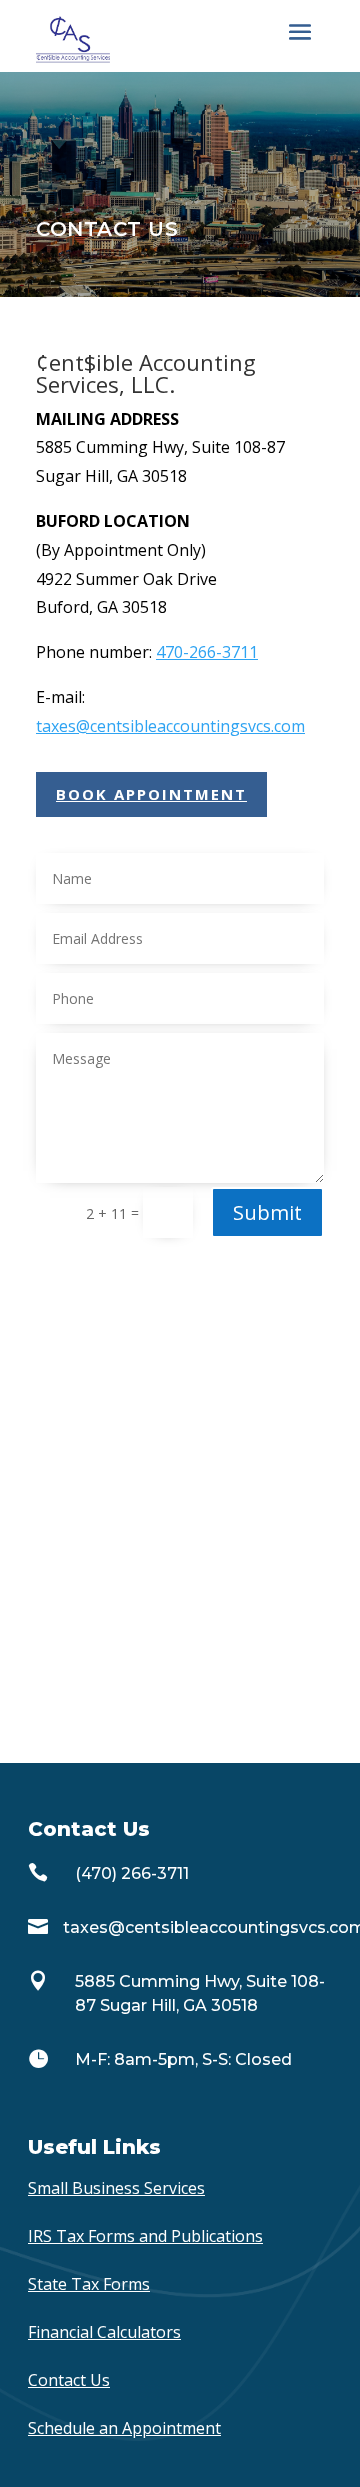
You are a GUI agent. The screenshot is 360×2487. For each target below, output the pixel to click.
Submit (267, 1212)
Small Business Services (116, 2188)
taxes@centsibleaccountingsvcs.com (170, 726)
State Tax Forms (89, 2284)
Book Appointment (151, 794)
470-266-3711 (207, 652)
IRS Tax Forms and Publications (145, 2236)
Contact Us (69, 2380)
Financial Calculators (104, 2332)
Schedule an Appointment (124, 2428)
